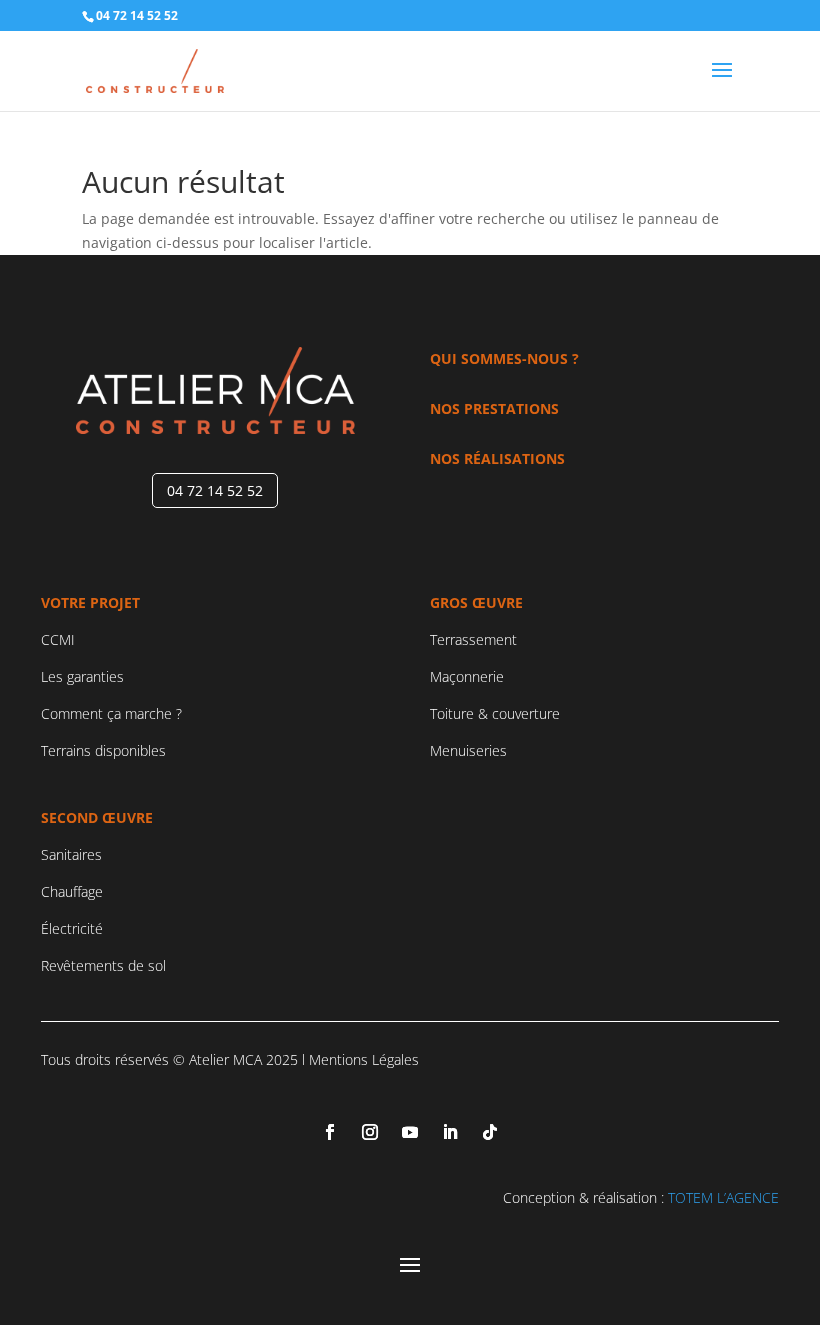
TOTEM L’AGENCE (723, 1197)
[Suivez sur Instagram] (370, 1132)
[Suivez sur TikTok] (490, 1132)
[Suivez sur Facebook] (330, 1132)
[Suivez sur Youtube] (410, 1132)
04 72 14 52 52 (215, 490)
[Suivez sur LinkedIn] (450, 1132)
